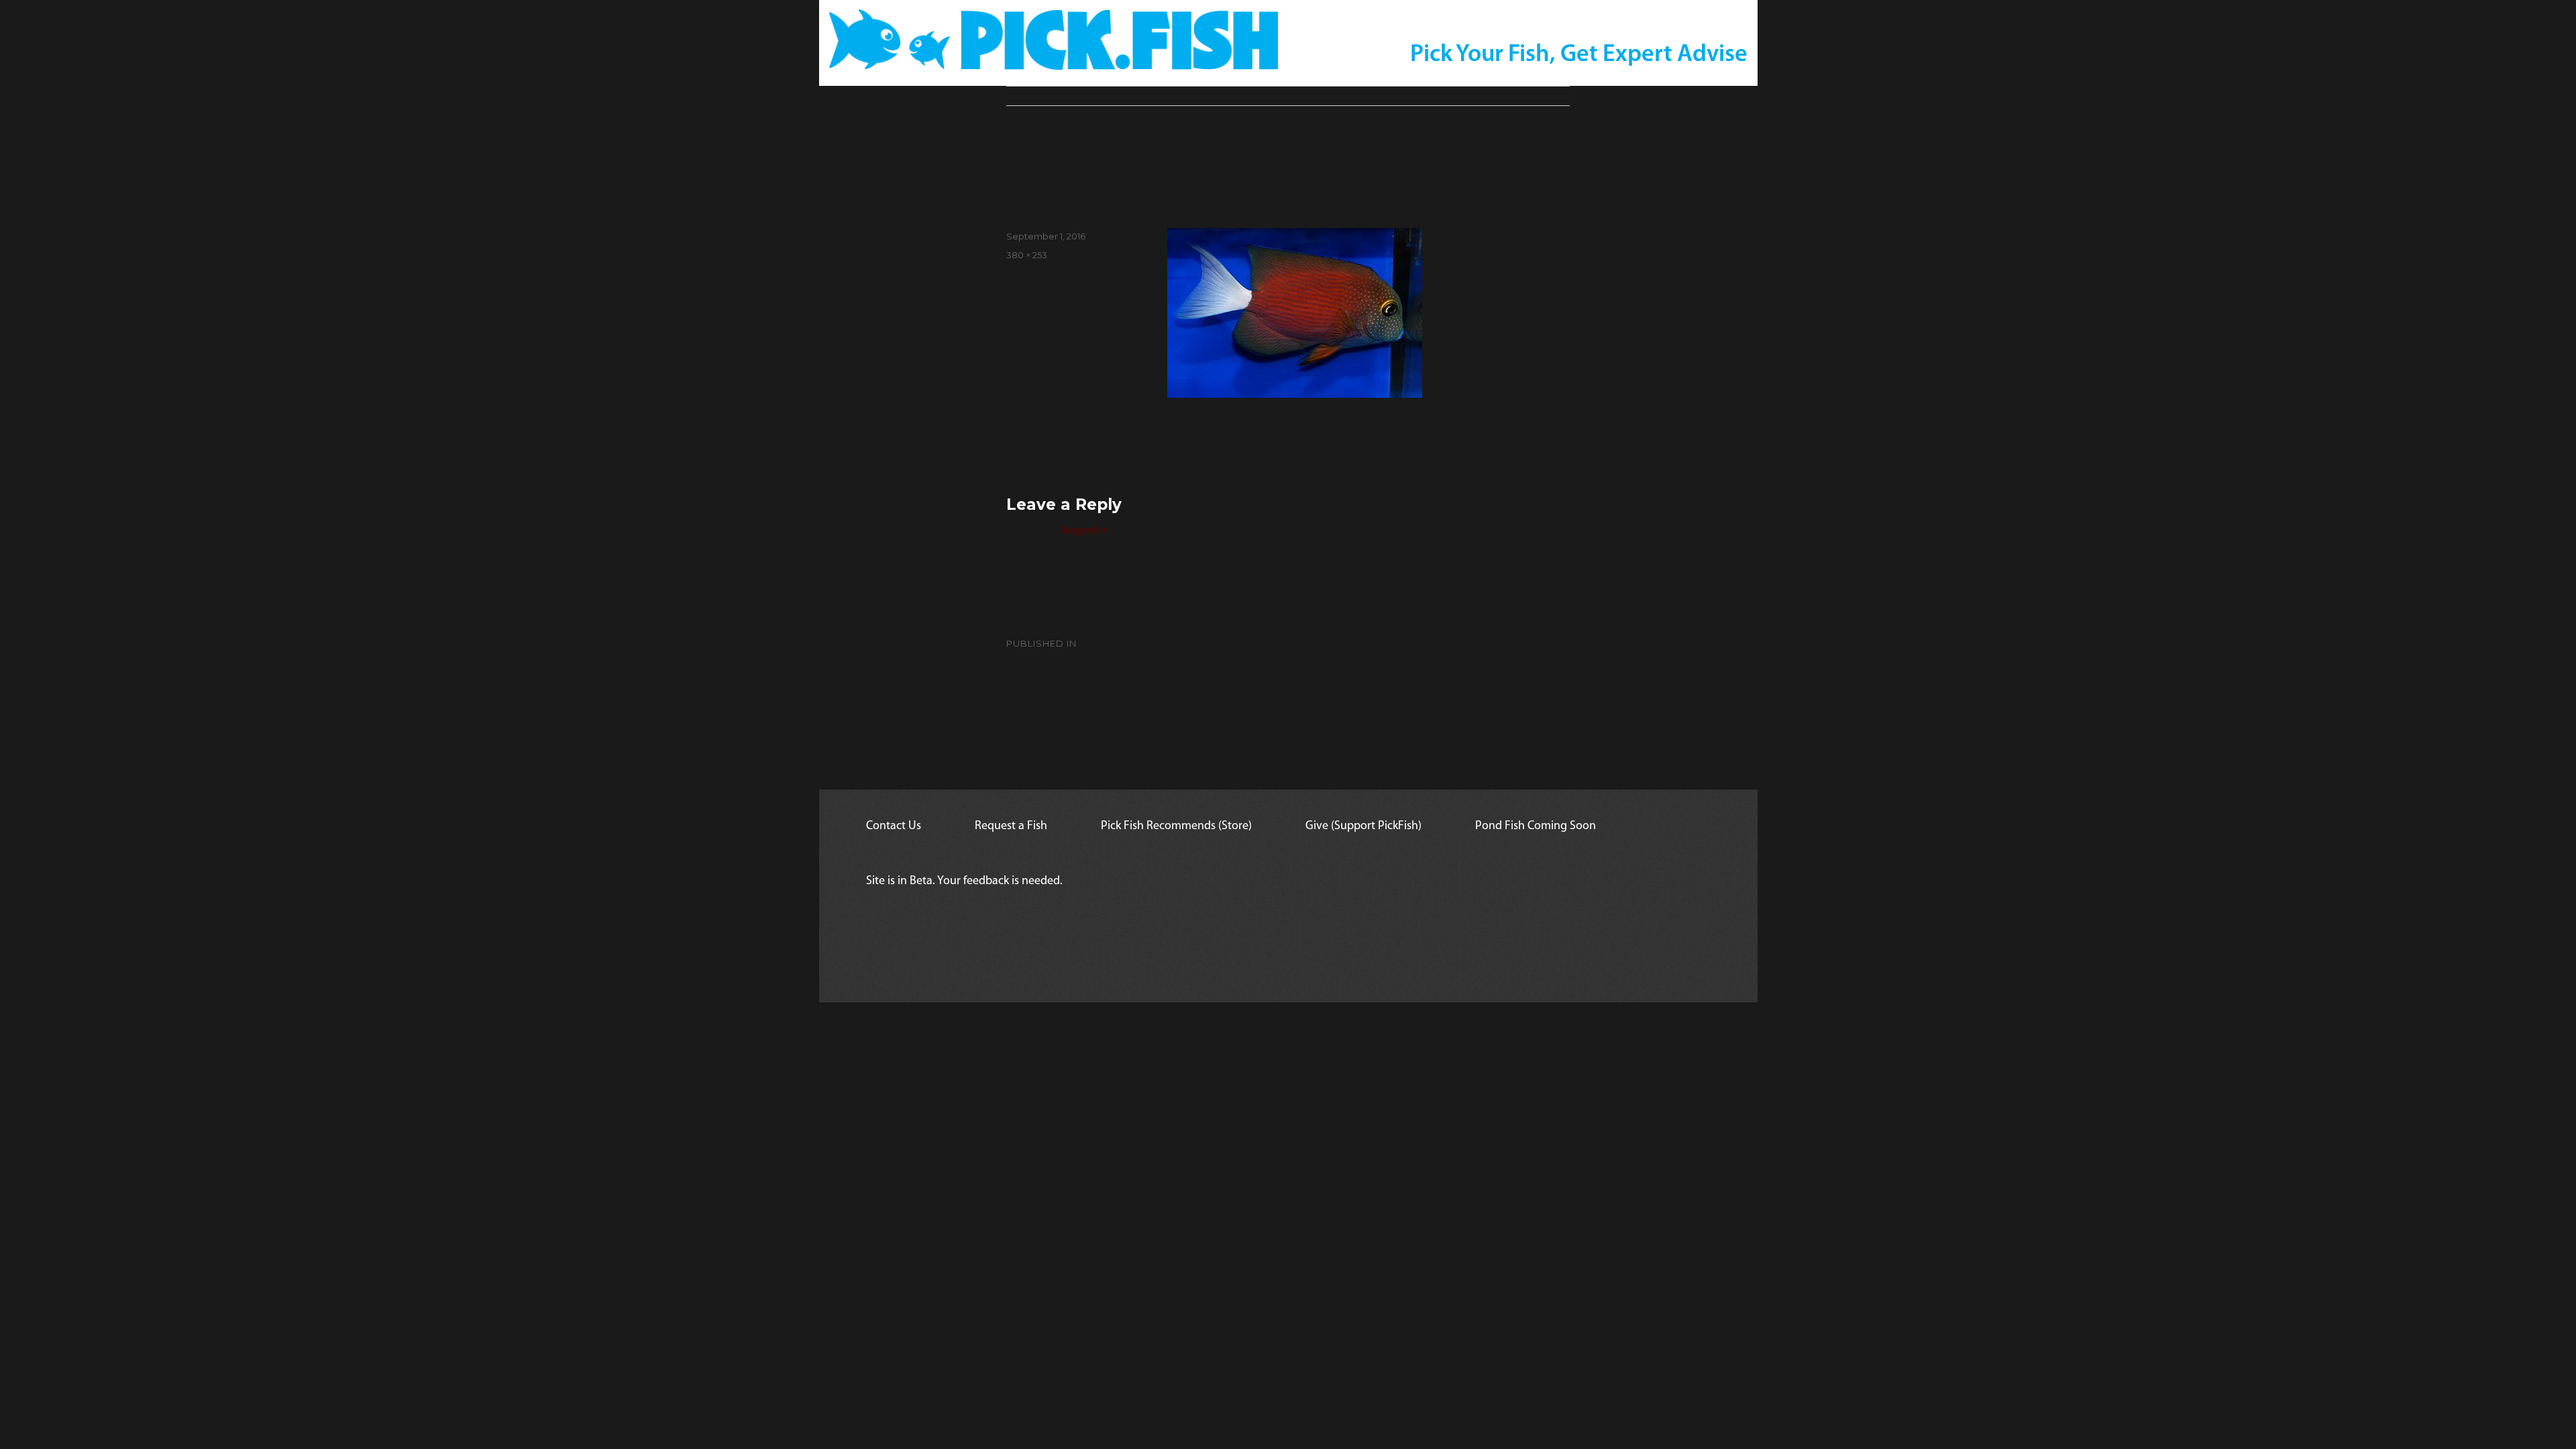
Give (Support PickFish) (1363, 826)
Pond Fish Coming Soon (1536, 826)
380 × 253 (1027, 255)
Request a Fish (1011, 826)
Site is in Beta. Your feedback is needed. (964, 881)
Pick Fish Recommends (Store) (1176, 826)
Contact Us (894, 826)
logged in (1085, 531)
